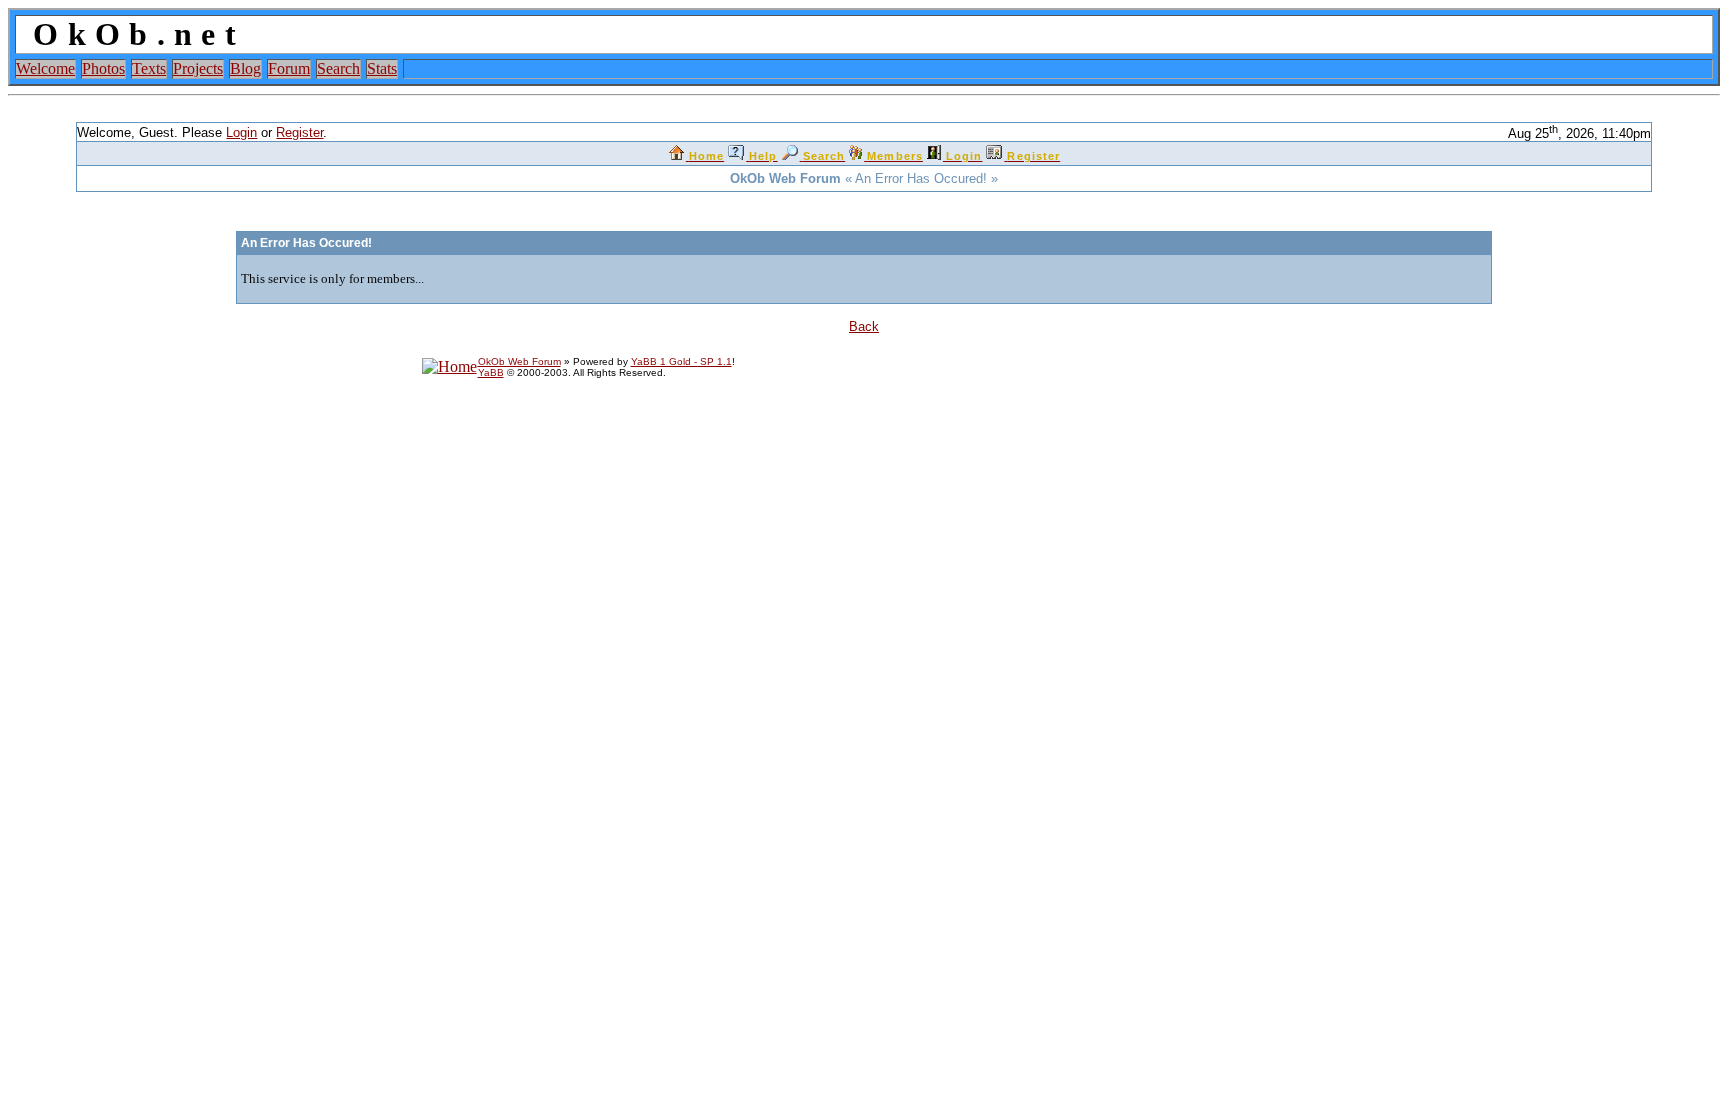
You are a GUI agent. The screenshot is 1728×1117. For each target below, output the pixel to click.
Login (241, 132)
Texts (149, 68)
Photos (103, 68)
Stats (382, 68)
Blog (245, 68)
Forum (289, 68)
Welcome (45, 68)
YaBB (491, 372)
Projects (198, 68)
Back (864, 326)
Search (338, 68)
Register (299, 132)
